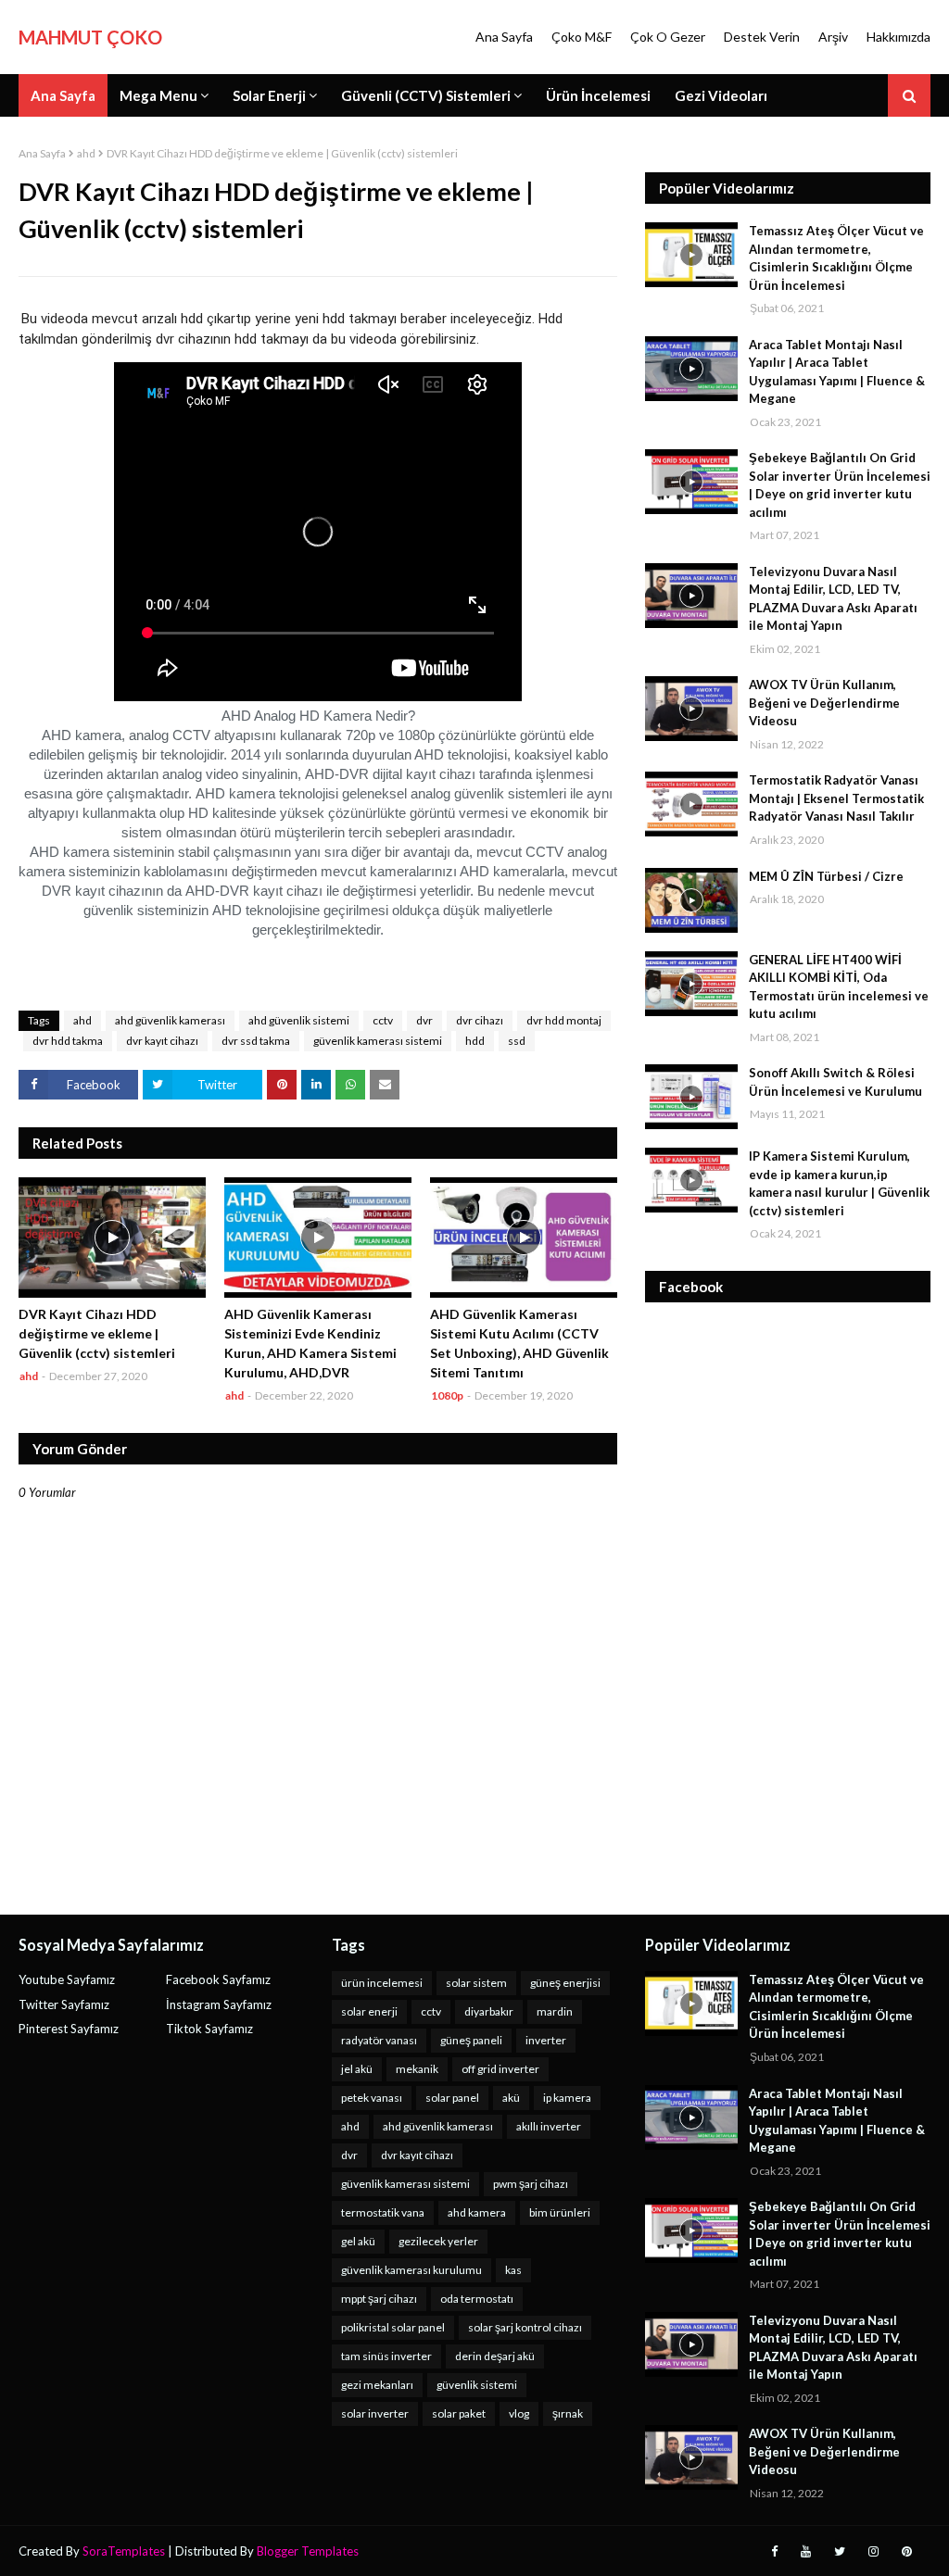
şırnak (568, 2413)
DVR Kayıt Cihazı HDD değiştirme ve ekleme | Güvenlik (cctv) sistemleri (97, 1333)
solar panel (452, 2098)
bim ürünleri (560, 2212)
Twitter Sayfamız (64, 2004)
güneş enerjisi (565, 1983)
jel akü (357, 2069)
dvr (424, 1020)
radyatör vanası (379, 2040)
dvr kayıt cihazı (162, 1041)
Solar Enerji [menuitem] (269, 95)
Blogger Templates (308, 2551)
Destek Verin (762, 37)
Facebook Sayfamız (218, 1979)
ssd (517, 1041)
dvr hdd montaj (564, 1020)
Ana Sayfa (504, 37)
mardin (555, 2011)
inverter (546, 2040)
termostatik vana (383, 2212)
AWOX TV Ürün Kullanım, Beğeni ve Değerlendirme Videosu (824, 703)
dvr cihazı (480, 1020)
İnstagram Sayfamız (219, 2004)
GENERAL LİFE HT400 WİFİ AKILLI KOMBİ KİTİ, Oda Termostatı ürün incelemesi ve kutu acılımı (839, 987)
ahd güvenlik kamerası (170, 1020)
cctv (383, 1020)
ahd (86, 153)
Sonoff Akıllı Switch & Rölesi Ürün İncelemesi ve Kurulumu (835, 1082)
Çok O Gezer (668, 37)
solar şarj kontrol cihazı (525, 2327)
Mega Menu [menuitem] (158, 95)
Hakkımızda (898, 37)
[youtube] (806, 2551)
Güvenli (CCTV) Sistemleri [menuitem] (426, 95)
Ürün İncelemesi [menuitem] (598, 95)
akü (511, 2098)
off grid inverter (500, 2069)
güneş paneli (471, 2040)
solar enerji (369, 2011)
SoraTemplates (124, 2551)
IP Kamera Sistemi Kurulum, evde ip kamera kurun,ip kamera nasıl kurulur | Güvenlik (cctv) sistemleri (839, 1183)
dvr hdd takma (68, 1041)
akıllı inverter (549, 2126)
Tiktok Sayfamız (209, 2029)
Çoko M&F (582, 37)
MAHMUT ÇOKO (90, 37)
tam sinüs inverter (386, 2356)
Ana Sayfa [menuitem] (63, 95)
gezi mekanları (377, 2385)
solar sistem (476, 1983)
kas (513, 2270)
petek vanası (372, 2098)
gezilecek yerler (438, 2241)
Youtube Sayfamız (67, 1979)
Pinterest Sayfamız (69, 2029)
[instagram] (873, 2551)
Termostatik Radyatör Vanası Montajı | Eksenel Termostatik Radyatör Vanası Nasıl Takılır (836, 798)
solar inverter (375, 2413)
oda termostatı (477, 2299)
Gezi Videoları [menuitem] (721, 95)
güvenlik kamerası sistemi (378, 1041)
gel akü (358, 2241)
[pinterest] (907, 2551)
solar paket (459, 2413)
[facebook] (774, 2551)
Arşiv (833, 37)
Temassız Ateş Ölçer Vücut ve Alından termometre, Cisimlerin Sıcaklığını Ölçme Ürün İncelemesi (836, 258)
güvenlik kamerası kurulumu (411, 2270)
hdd (475, 1041)
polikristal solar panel (393, 2327)
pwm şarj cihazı (531, 2184)
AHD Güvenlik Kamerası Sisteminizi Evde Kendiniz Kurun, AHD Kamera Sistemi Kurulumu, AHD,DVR (310, 1343)
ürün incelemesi (382, 1983)
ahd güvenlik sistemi (299, 1020)
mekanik (417, 2069)
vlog (519, 2413)
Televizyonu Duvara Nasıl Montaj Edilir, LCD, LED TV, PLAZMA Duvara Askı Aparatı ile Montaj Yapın (833, 599)
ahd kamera (477, 2212)
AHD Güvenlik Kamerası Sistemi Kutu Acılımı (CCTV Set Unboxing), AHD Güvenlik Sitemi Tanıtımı (519, 1343)
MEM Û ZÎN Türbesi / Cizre (826, 876)
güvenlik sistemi (477, 2385)
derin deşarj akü (495, 2356)
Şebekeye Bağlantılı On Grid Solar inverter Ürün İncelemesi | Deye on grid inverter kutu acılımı (840, 485)
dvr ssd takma (256, 1041)
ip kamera (567, 2098)
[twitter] (840, 2551)
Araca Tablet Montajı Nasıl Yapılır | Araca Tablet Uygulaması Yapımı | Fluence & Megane (837, 372)
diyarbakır (489, 2011)
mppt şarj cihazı (379, 2299)
